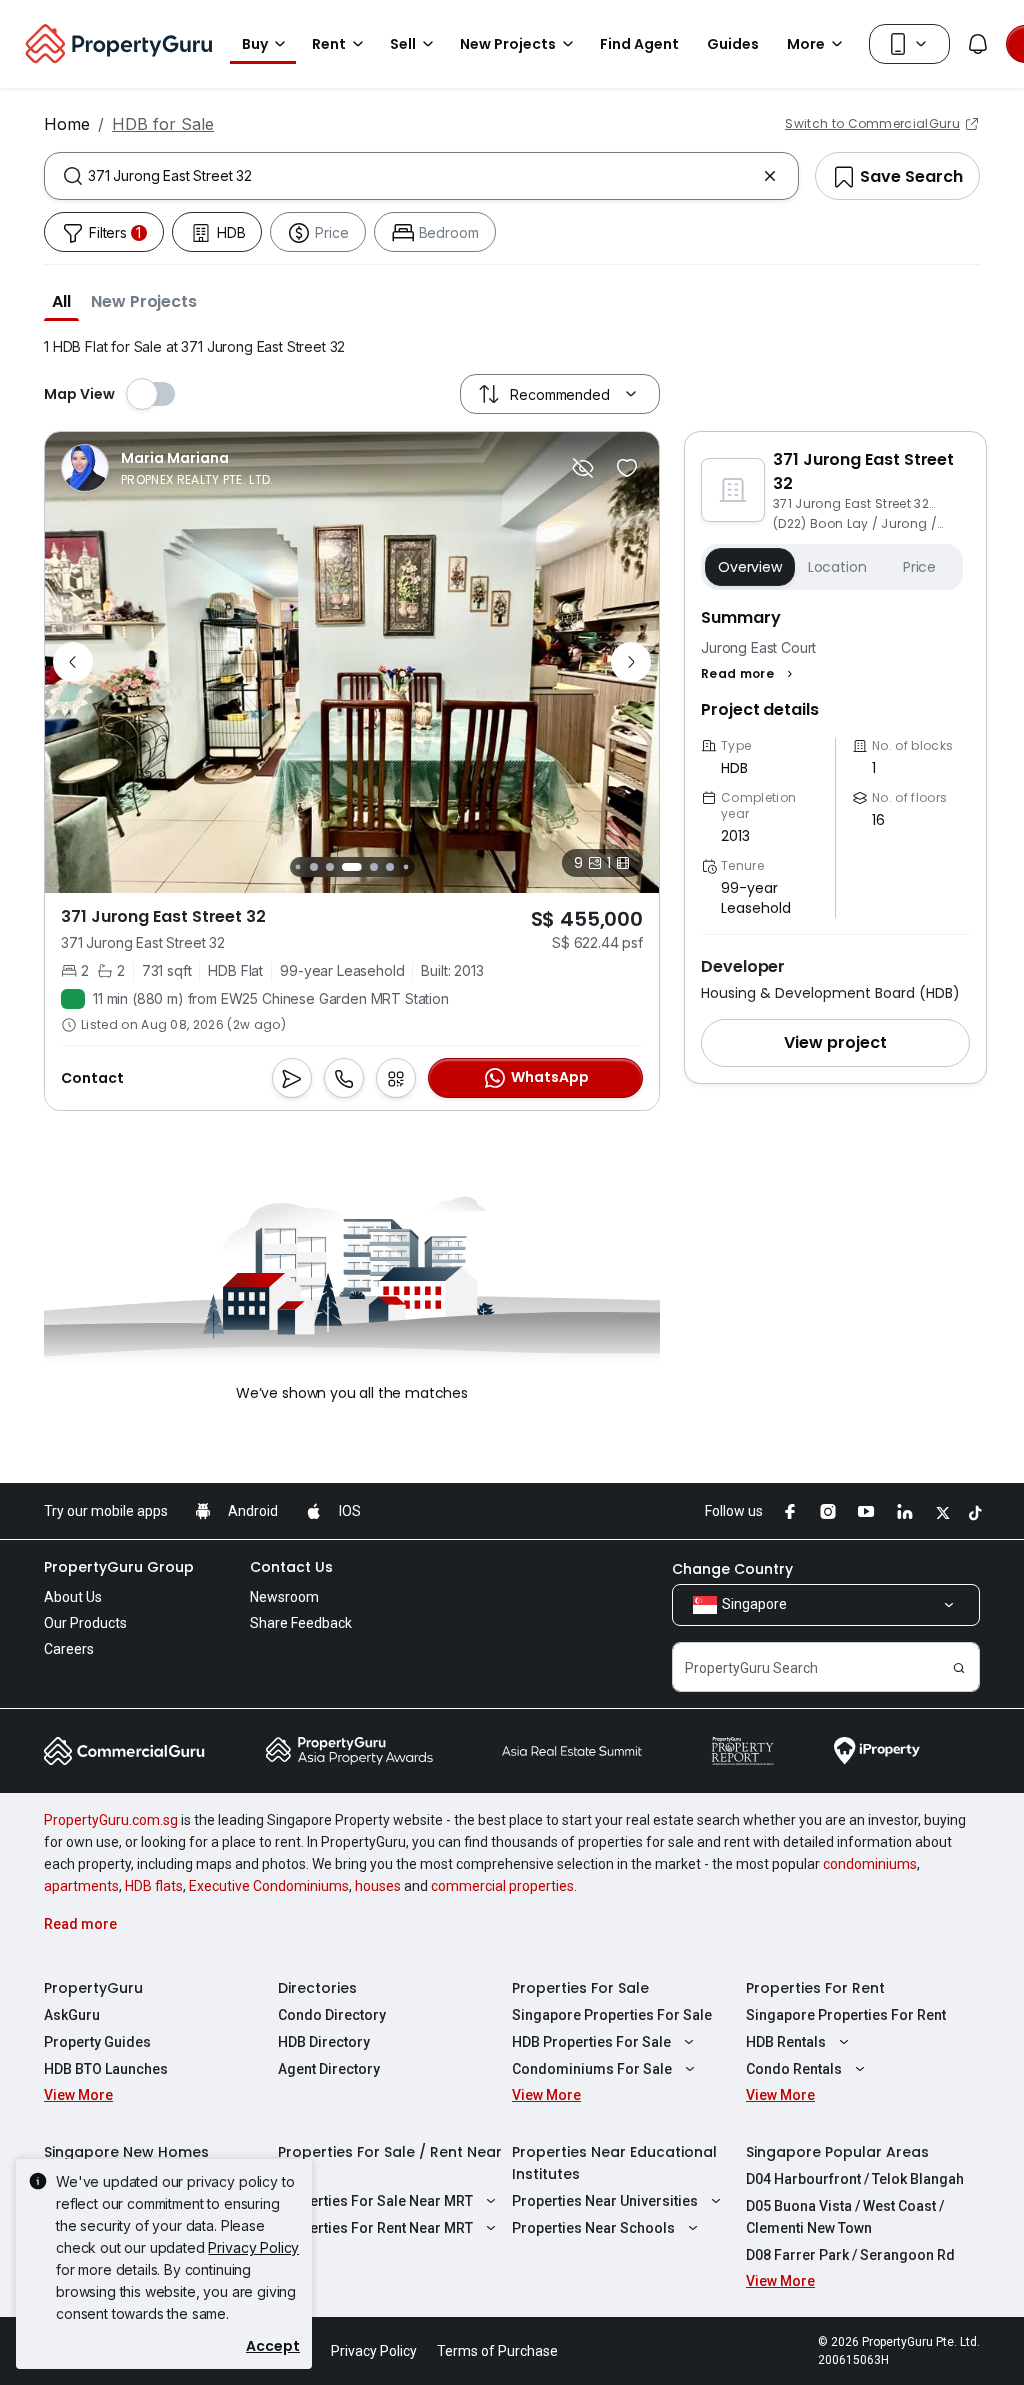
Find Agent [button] (639, 44)
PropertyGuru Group (119, 1567)
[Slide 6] (374, 867)
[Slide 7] (390, 867)
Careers (69, 1649)
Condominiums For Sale (592, 2069)
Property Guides (97, 2042)
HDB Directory (324, 2042)
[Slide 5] (352, 867)
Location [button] (837, 567)
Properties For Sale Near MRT (375, 2201)
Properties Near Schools (593, 2228)
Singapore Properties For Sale (612, 2015)
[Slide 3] (314, 867)
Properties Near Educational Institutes (614, 2163)
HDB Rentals (786, 2042)
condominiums (870, 1864)
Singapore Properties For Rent (846, 2015)
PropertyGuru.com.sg (111, 1820)
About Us (73, 1597)
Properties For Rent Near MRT (375, 2228)
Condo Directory (332, 2015)
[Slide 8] (405, 866)
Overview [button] (750, 567)
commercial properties (502, 1886)
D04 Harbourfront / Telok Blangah (855, 2179)
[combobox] (421, 176)
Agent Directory (329, 2069)
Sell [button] (403, 44)
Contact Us (291, 1567)
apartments (81, 1886)
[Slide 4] (330, 867)
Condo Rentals (794, 2069)
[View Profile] (167, 468)
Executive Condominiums (269, 1886)
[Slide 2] (297, 866)
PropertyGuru (93, 1988)
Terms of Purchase (497, 2351)
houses (378, 1886)
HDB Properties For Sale (591, 2042)
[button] (61, 301)
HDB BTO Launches (106, 2069)
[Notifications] (978, 44)
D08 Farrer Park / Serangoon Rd (850, 2255)
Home (67, 124)
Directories (317, 1988)
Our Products (85, 1623)
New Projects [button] (508, 44)
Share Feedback (301, 1623)
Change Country (732, 1569)
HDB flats (154, 1886)
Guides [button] (733, 44)
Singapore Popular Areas (837, 2152)
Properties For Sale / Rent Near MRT (390, 2163)
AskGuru (72, 2015)
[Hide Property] (583, 468)
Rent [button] (329, 44)
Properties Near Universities (605, 2201)
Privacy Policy (253, 2247)
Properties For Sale (580, 1988)
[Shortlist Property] (627, 468)
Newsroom (284, 1597)
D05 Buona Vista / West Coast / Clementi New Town (845, 2217)
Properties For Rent (815, 1988)
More (806, 44)
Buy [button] (255, 44)
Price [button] (919, 567)
